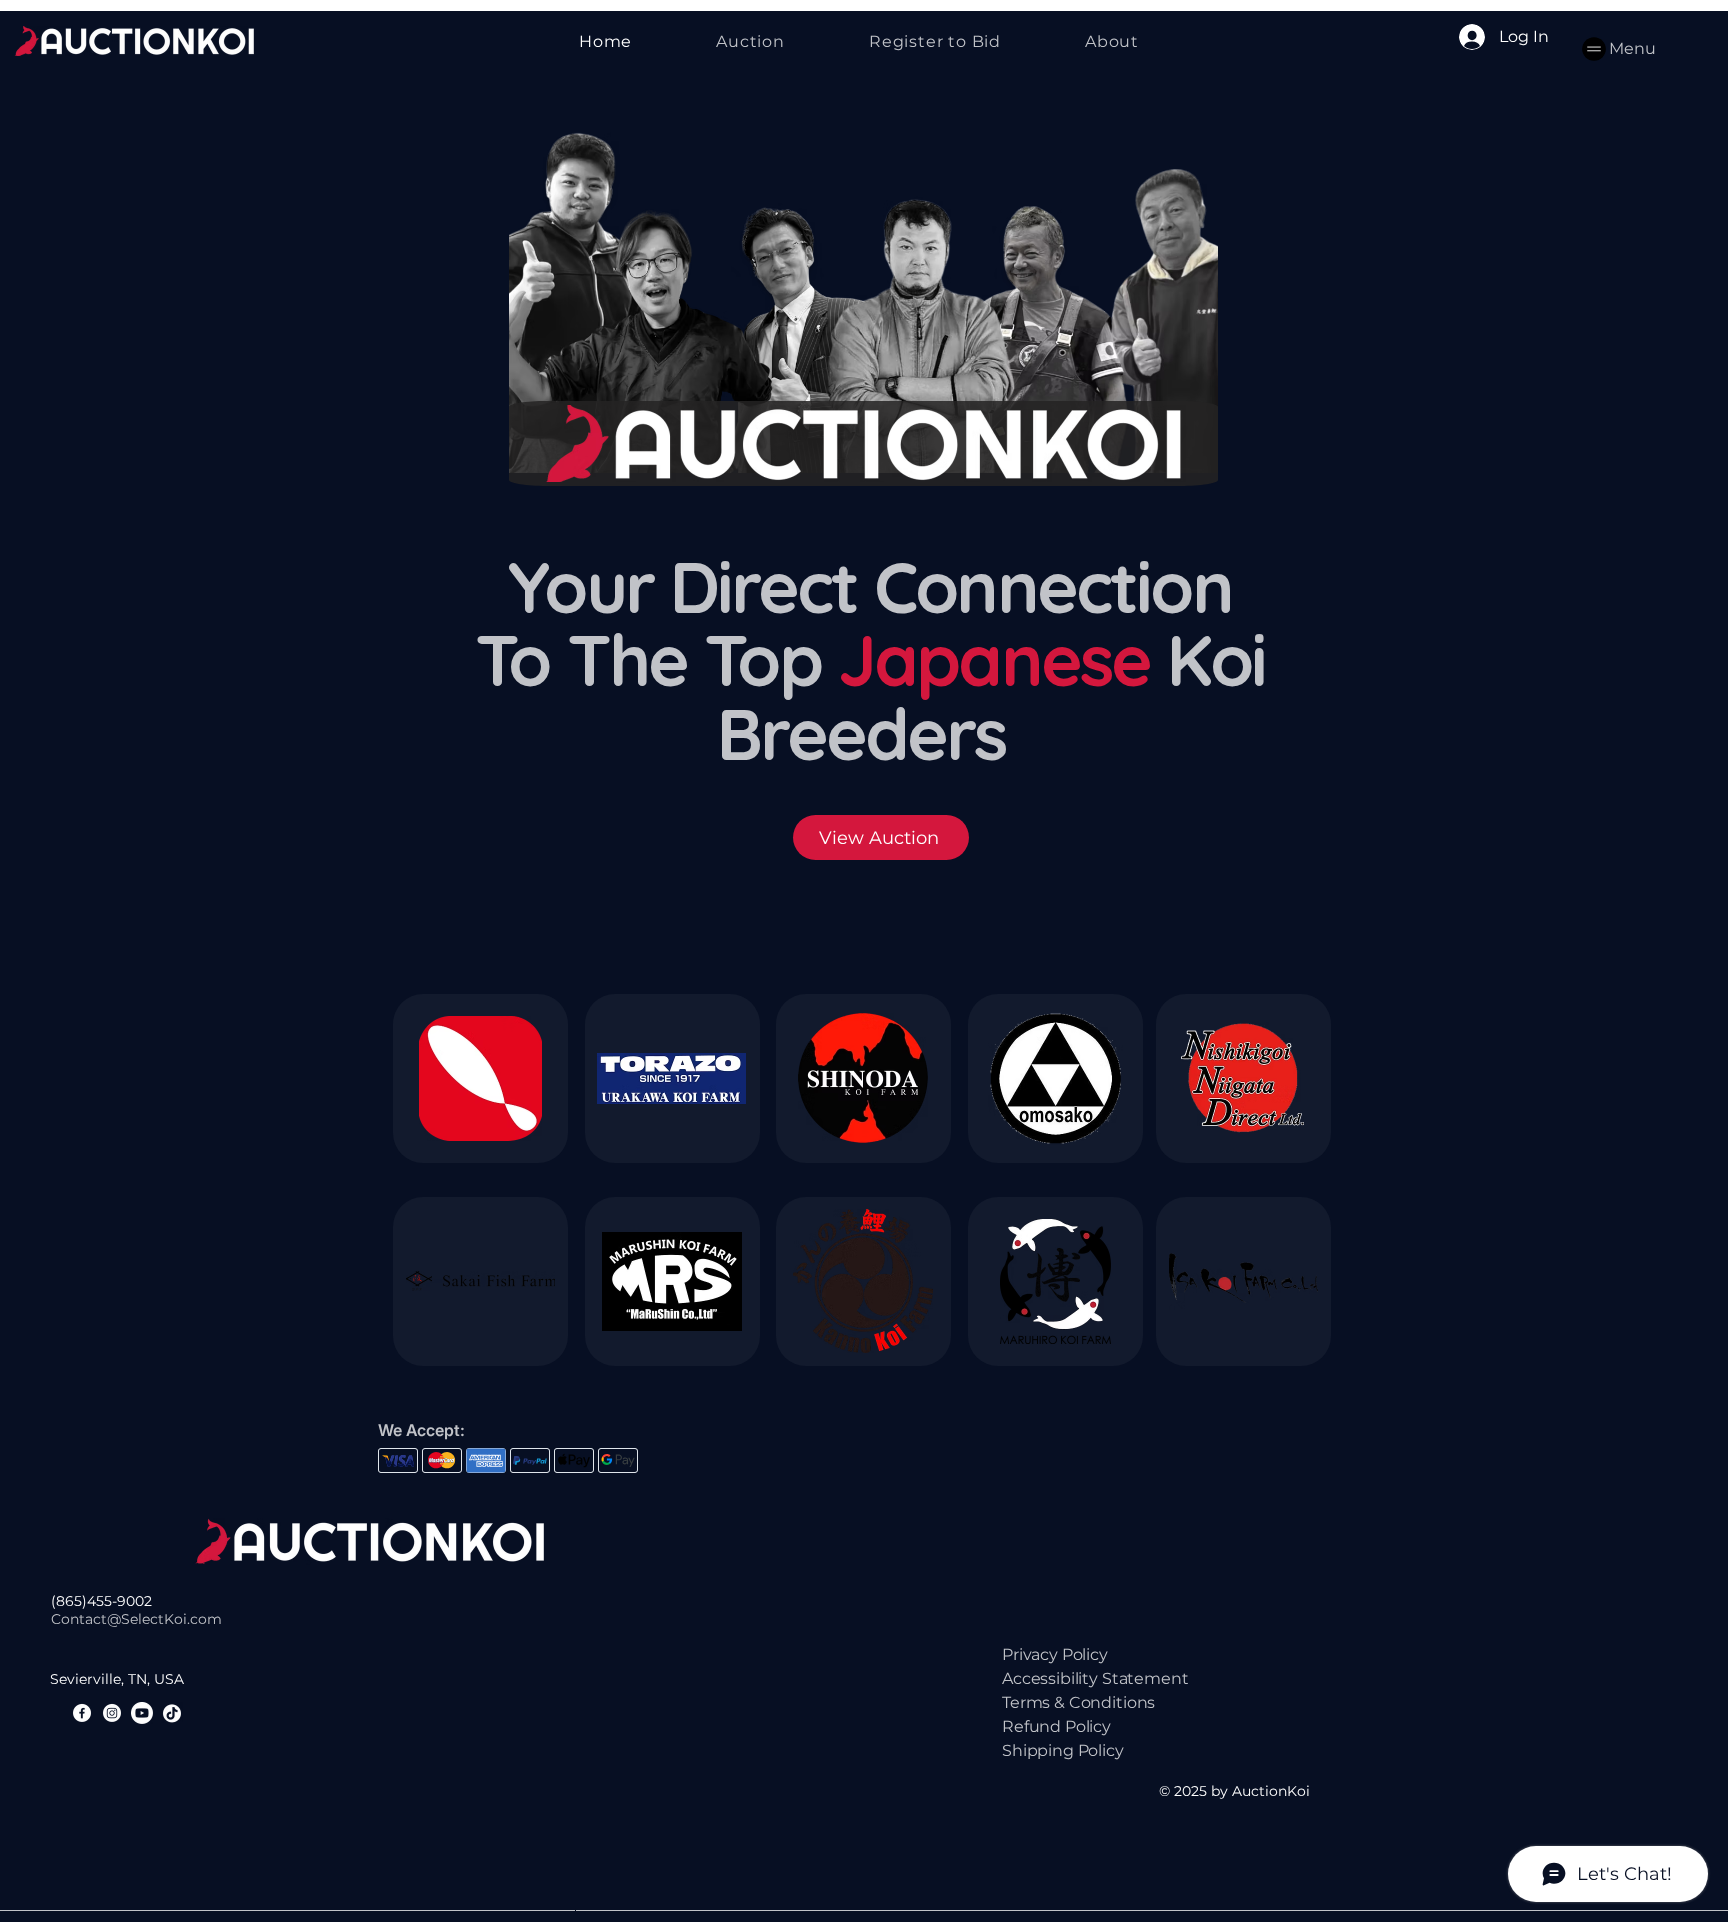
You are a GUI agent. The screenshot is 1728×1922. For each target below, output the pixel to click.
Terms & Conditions (1078, 1702)
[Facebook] (82, 1713)
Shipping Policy (1063, 1750)
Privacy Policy (1055, 1654)
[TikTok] (172, 1713)
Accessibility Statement (1095, 1678)
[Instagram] (112, 1713)
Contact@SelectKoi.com (136, 1619)
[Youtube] (142, 1713)
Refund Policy (1056, 1726)
